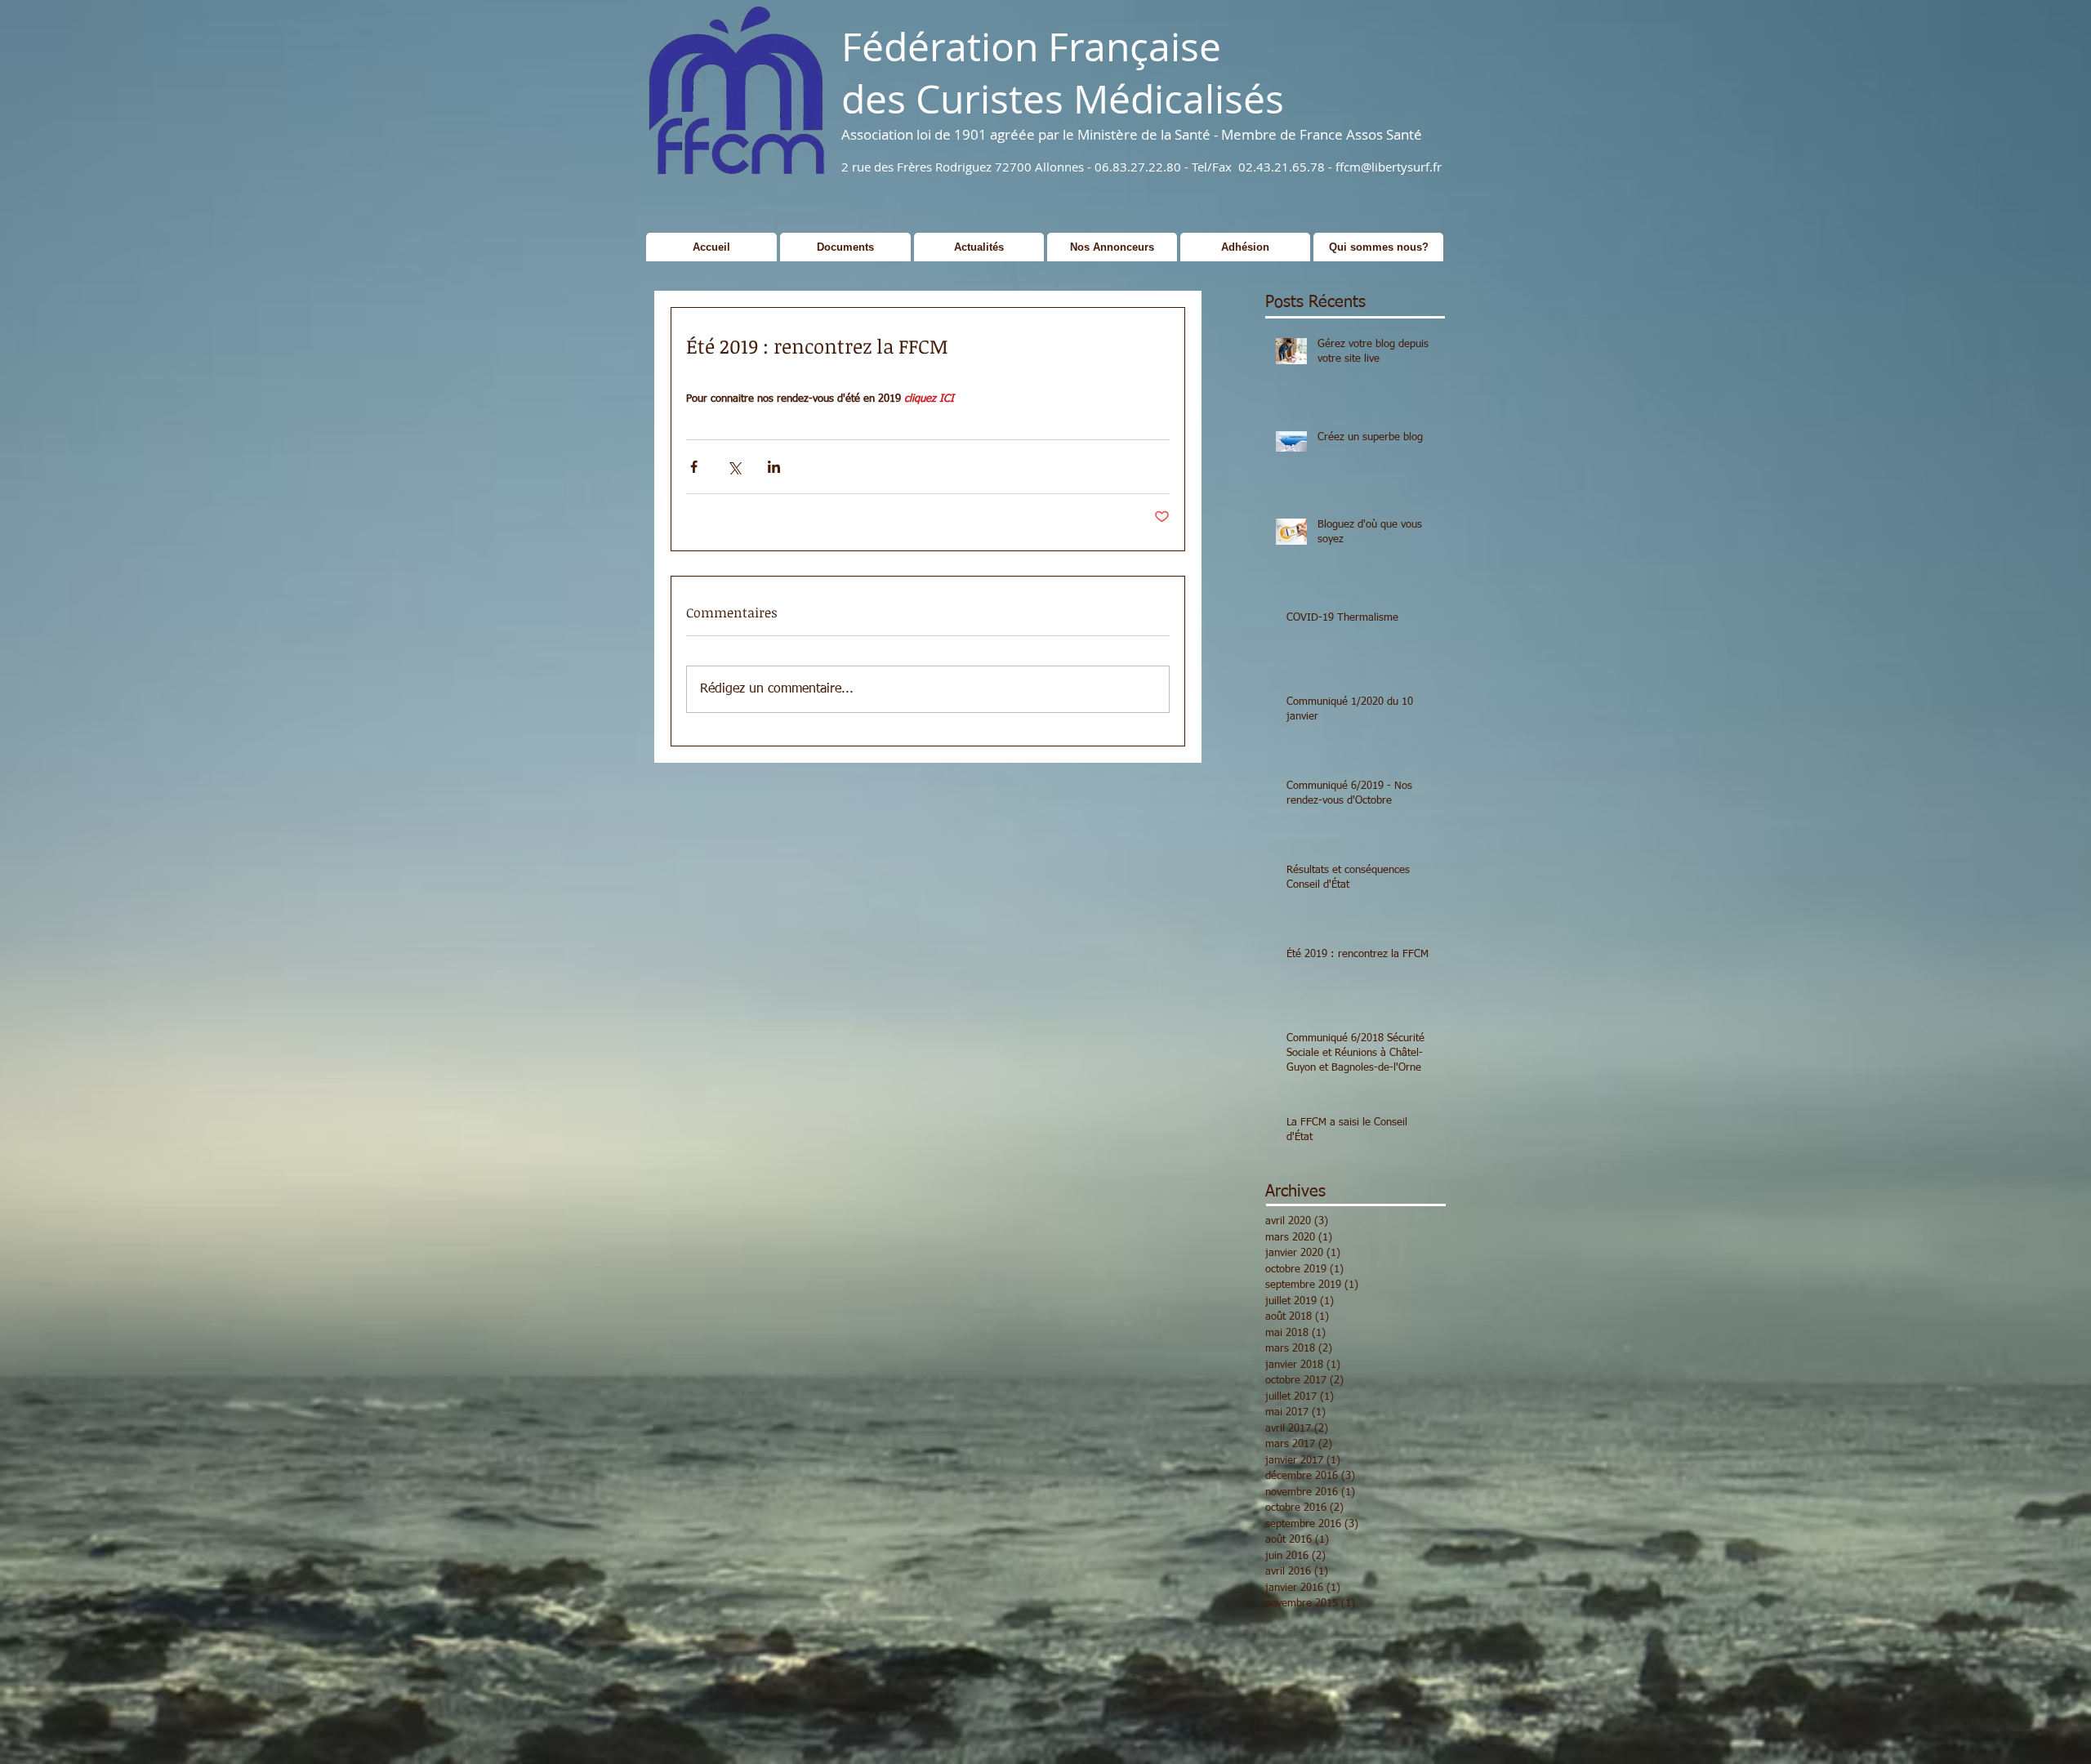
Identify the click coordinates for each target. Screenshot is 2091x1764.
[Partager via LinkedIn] (774, 467)
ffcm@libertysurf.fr (1389, 167)
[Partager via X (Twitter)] (734, 467)
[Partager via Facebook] (694, 467)
